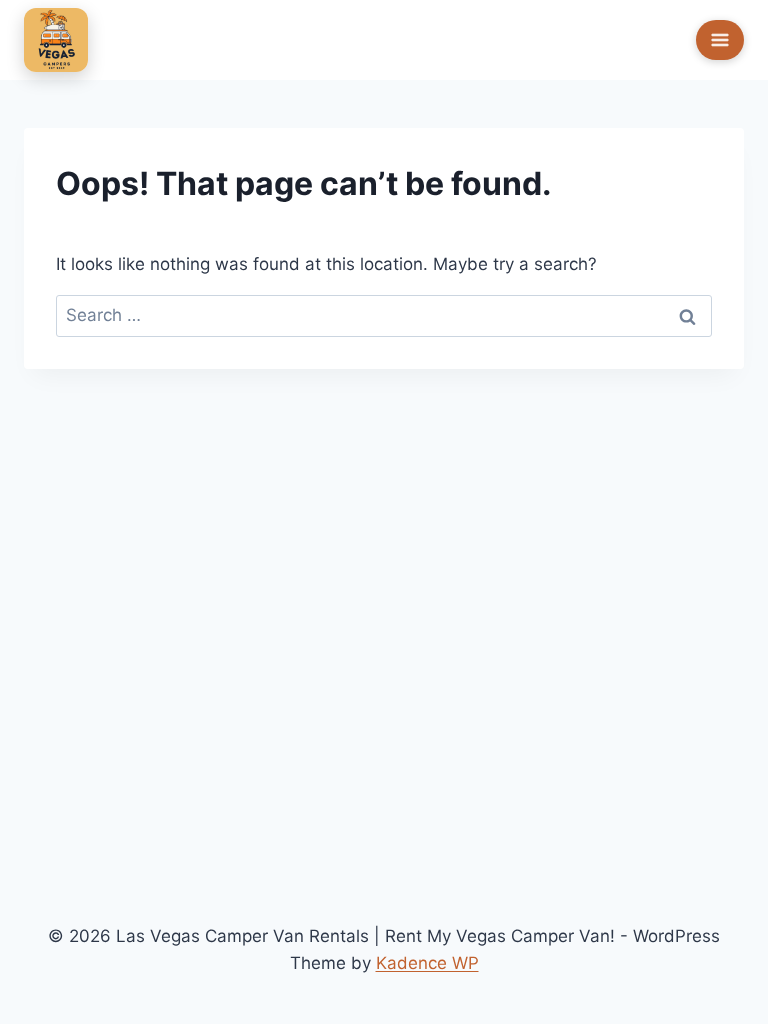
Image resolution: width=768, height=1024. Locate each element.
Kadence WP (427, 963)
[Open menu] (720, 40)
